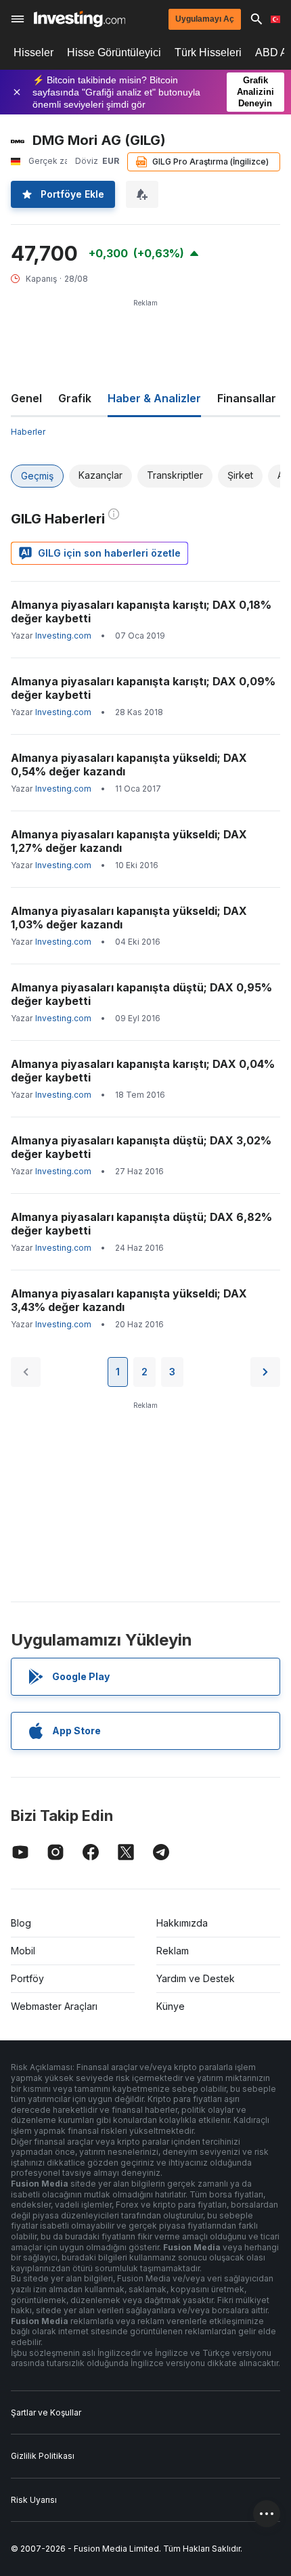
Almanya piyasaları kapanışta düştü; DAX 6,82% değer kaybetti (141, 1224)
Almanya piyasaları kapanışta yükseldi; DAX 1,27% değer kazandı (129, 841)
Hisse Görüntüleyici (114, 52)
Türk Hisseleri (208, 52)
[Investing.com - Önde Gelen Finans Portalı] (80, 19)
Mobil (23, 1951)
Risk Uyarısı (34, 2500)
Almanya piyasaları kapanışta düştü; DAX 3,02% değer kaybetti (141, 1147)
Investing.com (63, 636)
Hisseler (33, 52)
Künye (171, 2006)
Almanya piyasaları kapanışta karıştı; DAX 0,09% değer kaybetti (143, 688)
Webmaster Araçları (54, 2006)
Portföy (27, 1978)
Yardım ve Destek (196, 1978)
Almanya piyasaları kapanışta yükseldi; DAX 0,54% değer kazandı (129, 765)
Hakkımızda (182, 1923)
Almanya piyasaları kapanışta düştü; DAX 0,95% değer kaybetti (141, 994)
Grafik (75, 398)
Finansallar (247, 398)
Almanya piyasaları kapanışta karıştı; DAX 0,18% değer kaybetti (141, 611)
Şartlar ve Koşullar (46, 2412)
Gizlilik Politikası (43, 2456)
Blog (21, 1923)
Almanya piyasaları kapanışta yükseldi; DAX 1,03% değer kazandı (129, 918)
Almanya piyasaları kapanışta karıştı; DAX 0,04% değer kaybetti (143, 1071)
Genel (26, 398)
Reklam (173, 1951)
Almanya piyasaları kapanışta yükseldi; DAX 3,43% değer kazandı (129, 1300)
